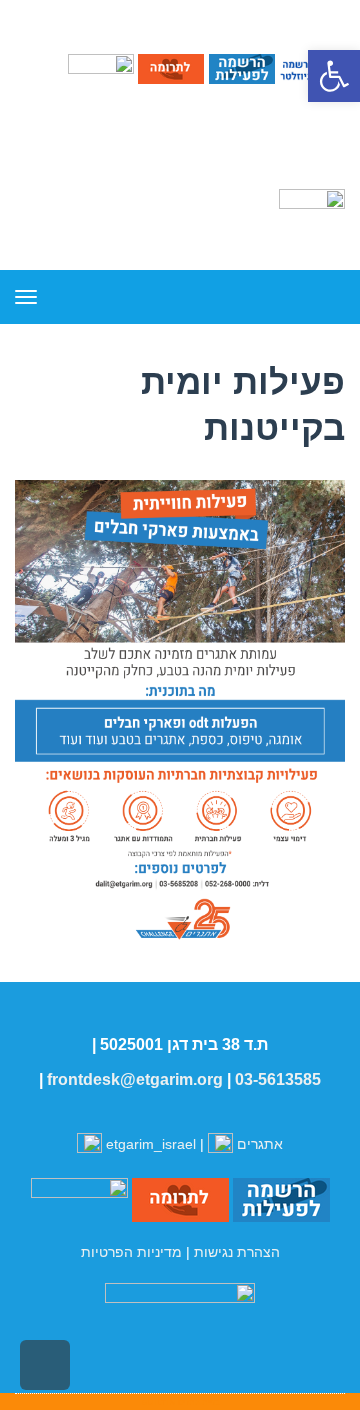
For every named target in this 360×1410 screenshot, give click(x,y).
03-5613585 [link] (278, 1079)
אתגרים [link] (258, 1144)
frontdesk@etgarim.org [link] (135, 1079)
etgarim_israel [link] (151, 1144)
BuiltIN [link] (158, 1402)
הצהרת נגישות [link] (237, 1252)
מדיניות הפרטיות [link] (131, 1252)
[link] (334, 76)
